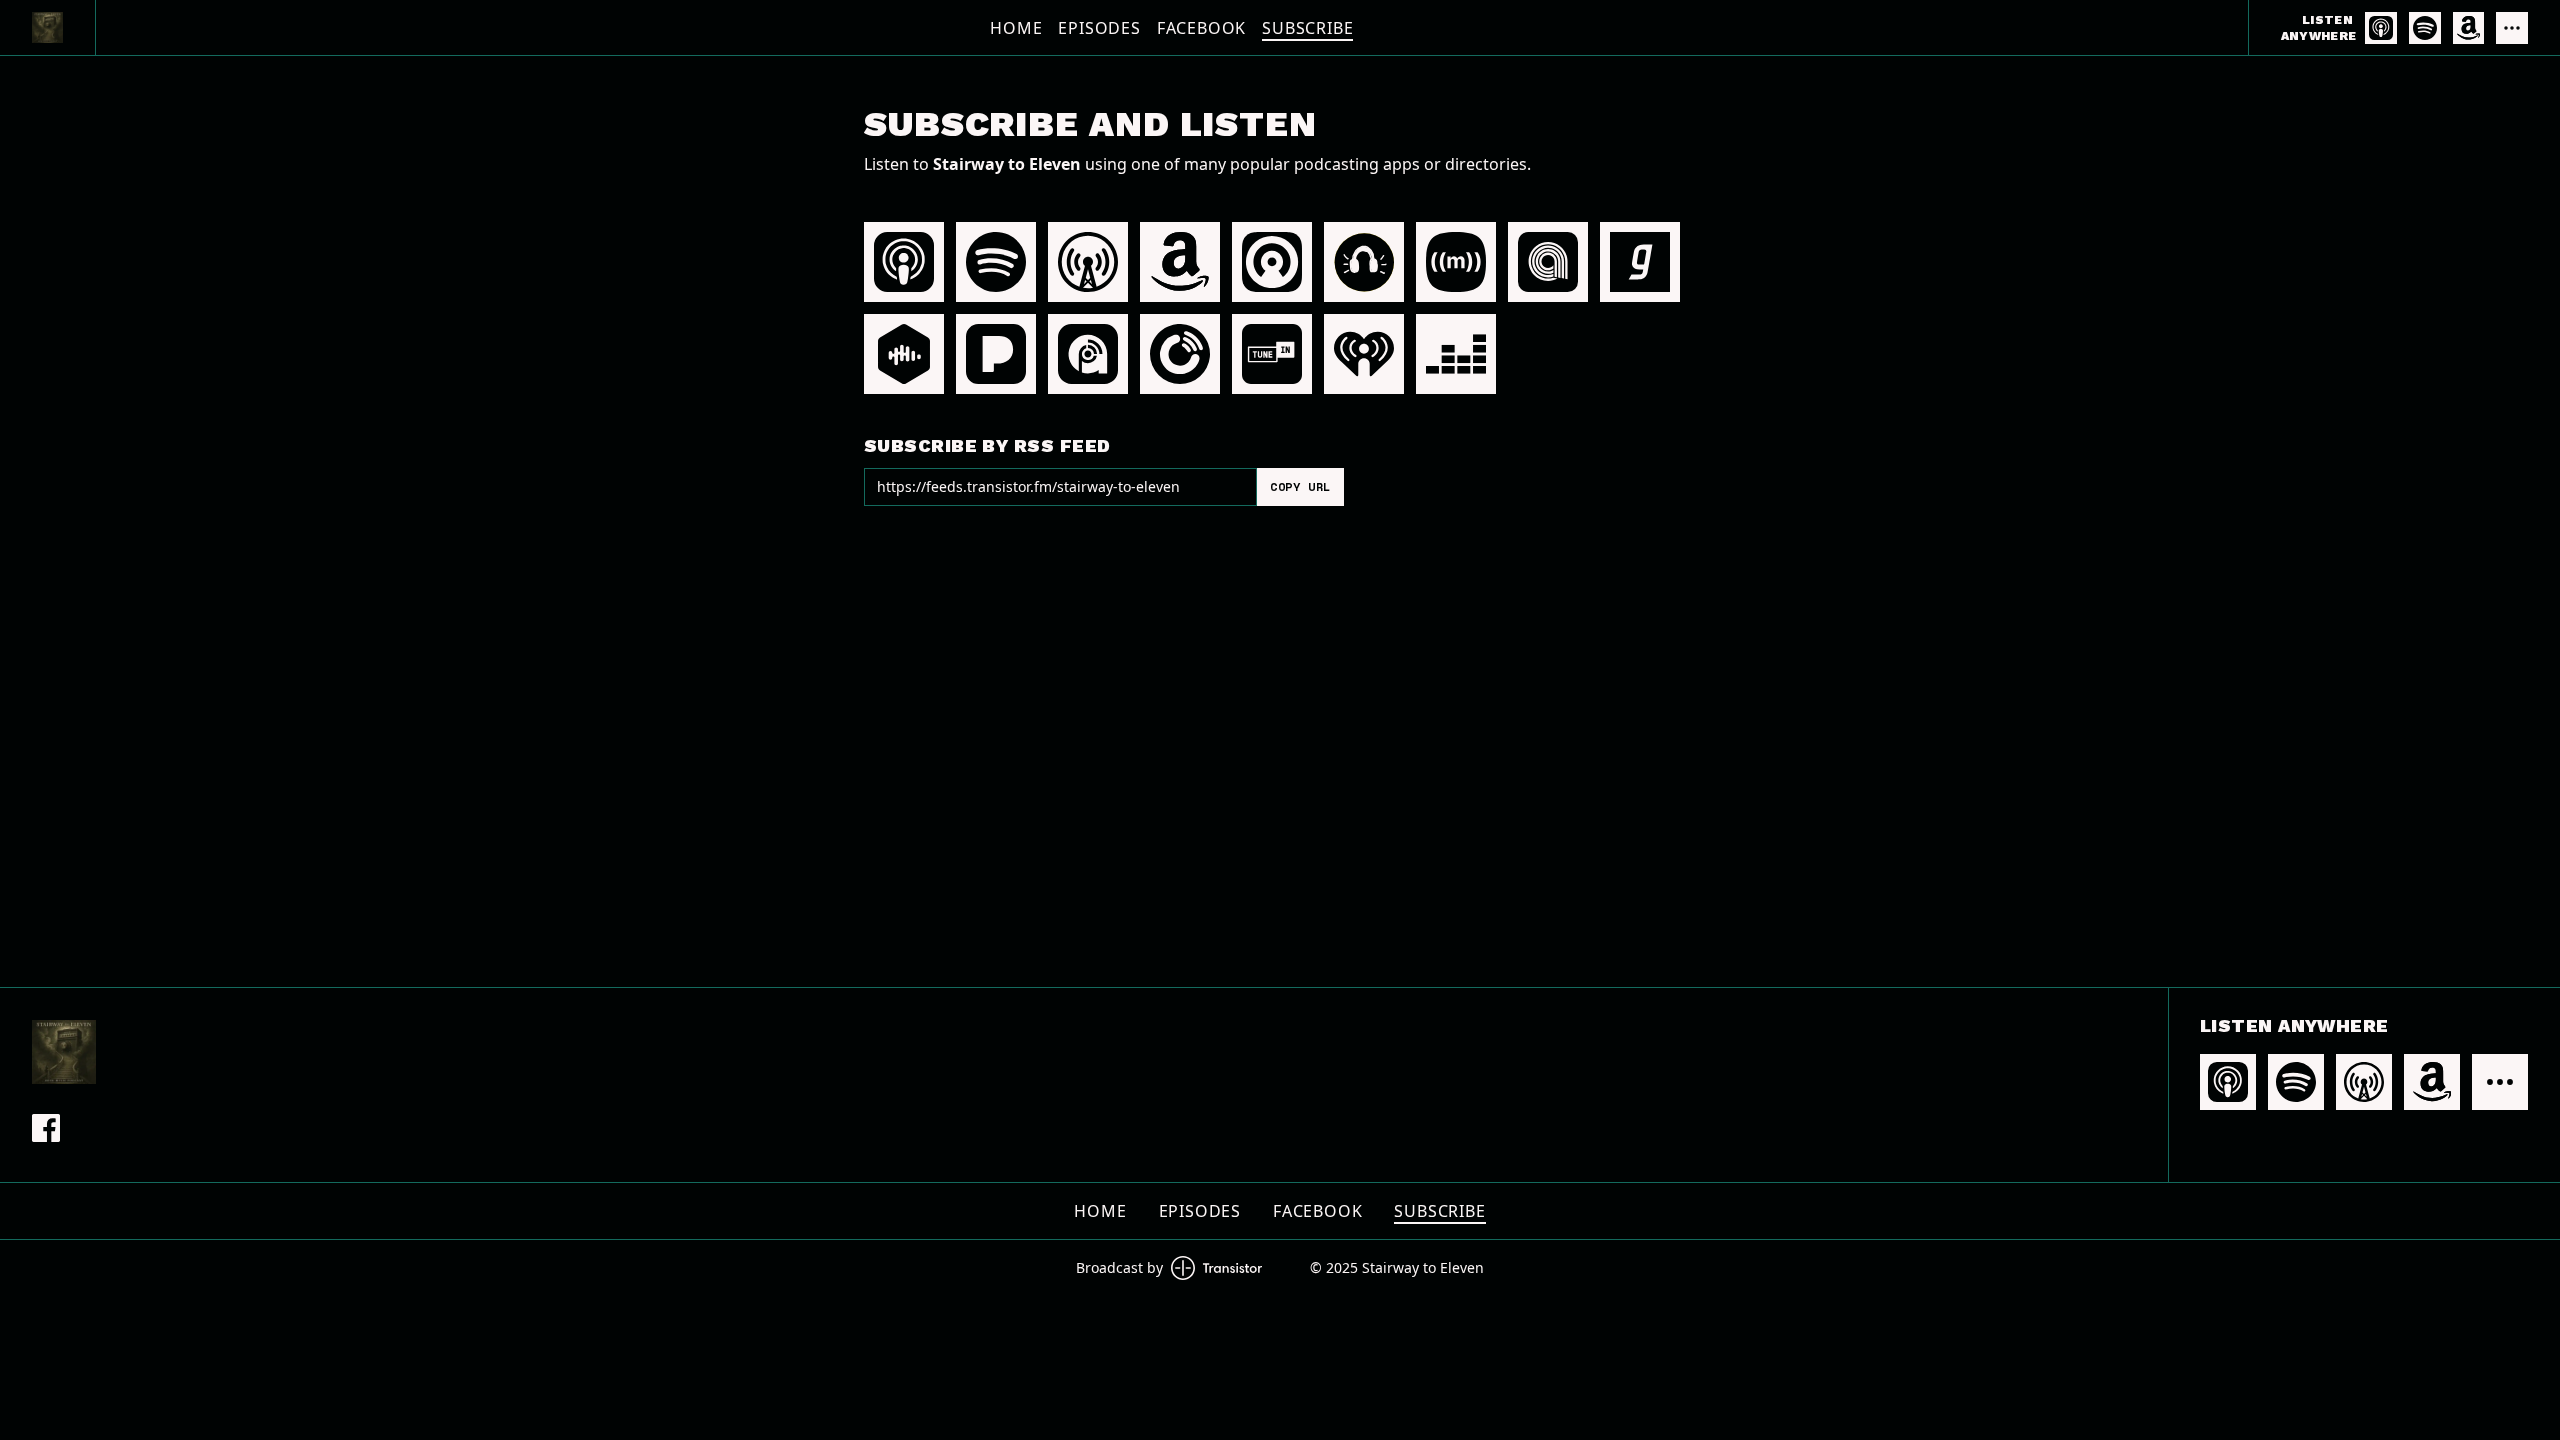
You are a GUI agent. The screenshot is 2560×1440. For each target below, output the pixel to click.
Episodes (1099, 28)
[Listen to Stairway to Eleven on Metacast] (1456, 262)
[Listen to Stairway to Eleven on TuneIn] (1272, 354)
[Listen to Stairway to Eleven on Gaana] (1640, 262)
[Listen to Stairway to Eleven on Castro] (1272, 262)
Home (1016, 28)
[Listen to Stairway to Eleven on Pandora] (996, 354)
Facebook (1201, 28)
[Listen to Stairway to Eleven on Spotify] (2425, 28)
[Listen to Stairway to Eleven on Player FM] (1180, 354)
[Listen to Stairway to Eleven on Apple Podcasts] (2381, 28)
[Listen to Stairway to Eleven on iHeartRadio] (1364, 354)
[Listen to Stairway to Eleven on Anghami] (1548, 262)
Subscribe (1307, 28)
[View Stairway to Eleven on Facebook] (46, 1128)
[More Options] (2512, 28)
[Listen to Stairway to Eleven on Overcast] (1088, 262)
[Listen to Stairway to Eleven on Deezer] (1456, 354)
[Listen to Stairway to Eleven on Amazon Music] (2468, 28)
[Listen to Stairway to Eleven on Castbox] (904, 354)
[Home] (47, 27)
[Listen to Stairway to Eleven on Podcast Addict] (1088, 354)
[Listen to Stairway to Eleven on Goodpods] (1364, 262)
